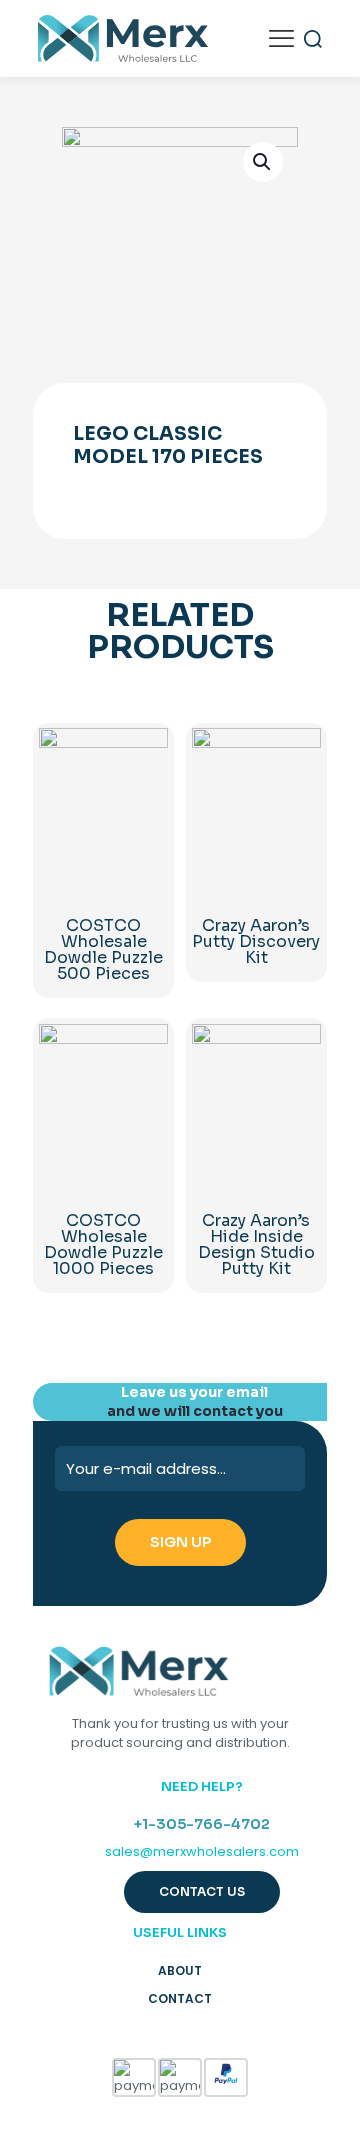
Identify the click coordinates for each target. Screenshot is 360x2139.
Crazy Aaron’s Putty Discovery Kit (256, 941)
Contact (180, 1998)
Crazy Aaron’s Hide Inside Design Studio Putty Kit (256, 1244)
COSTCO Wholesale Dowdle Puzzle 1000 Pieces (103, 1244)
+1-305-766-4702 (202, 1824)
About (180, 1970)
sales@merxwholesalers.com (202, 1851)
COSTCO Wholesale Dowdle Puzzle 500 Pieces (103, 949)
